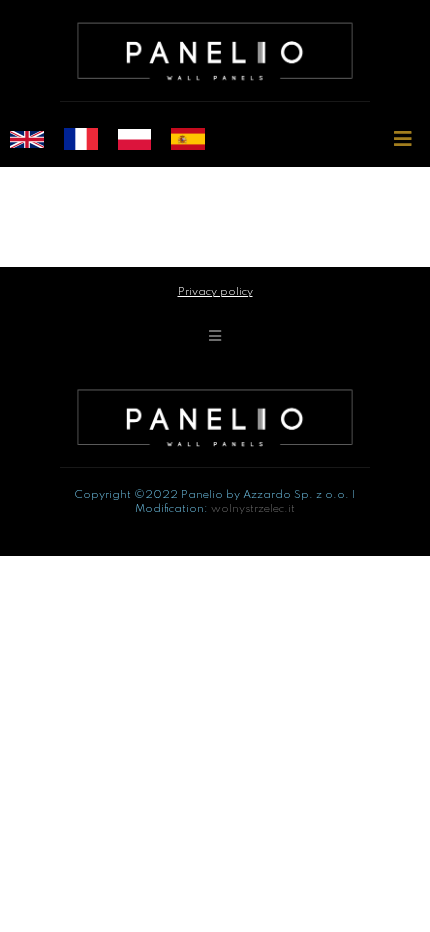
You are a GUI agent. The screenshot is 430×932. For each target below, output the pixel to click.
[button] (402, 139)
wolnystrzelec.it (253, 509)
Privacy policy (215, 292)
